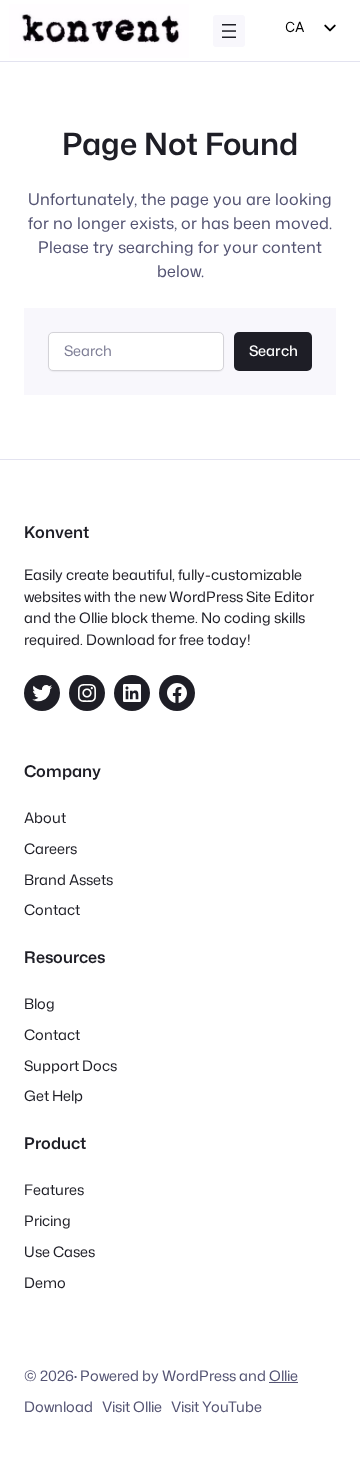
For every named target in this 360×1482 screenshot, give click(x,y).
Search (273, 350)
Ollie (283, 1375)
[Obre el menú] (229, 31)
